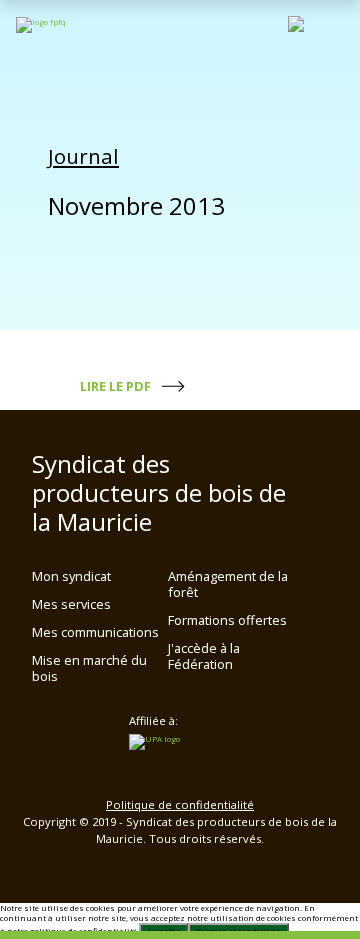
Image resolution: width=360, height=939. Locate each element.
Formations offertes (227, 620)
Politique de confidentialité (180, 804)
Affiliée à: (153, 721)
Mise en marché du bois (89, 668)
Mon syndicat (71, 576)
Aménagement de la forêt (228, 584)
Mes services (71, 604)
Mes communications (95, 632)
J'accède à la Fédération (204, 656)
